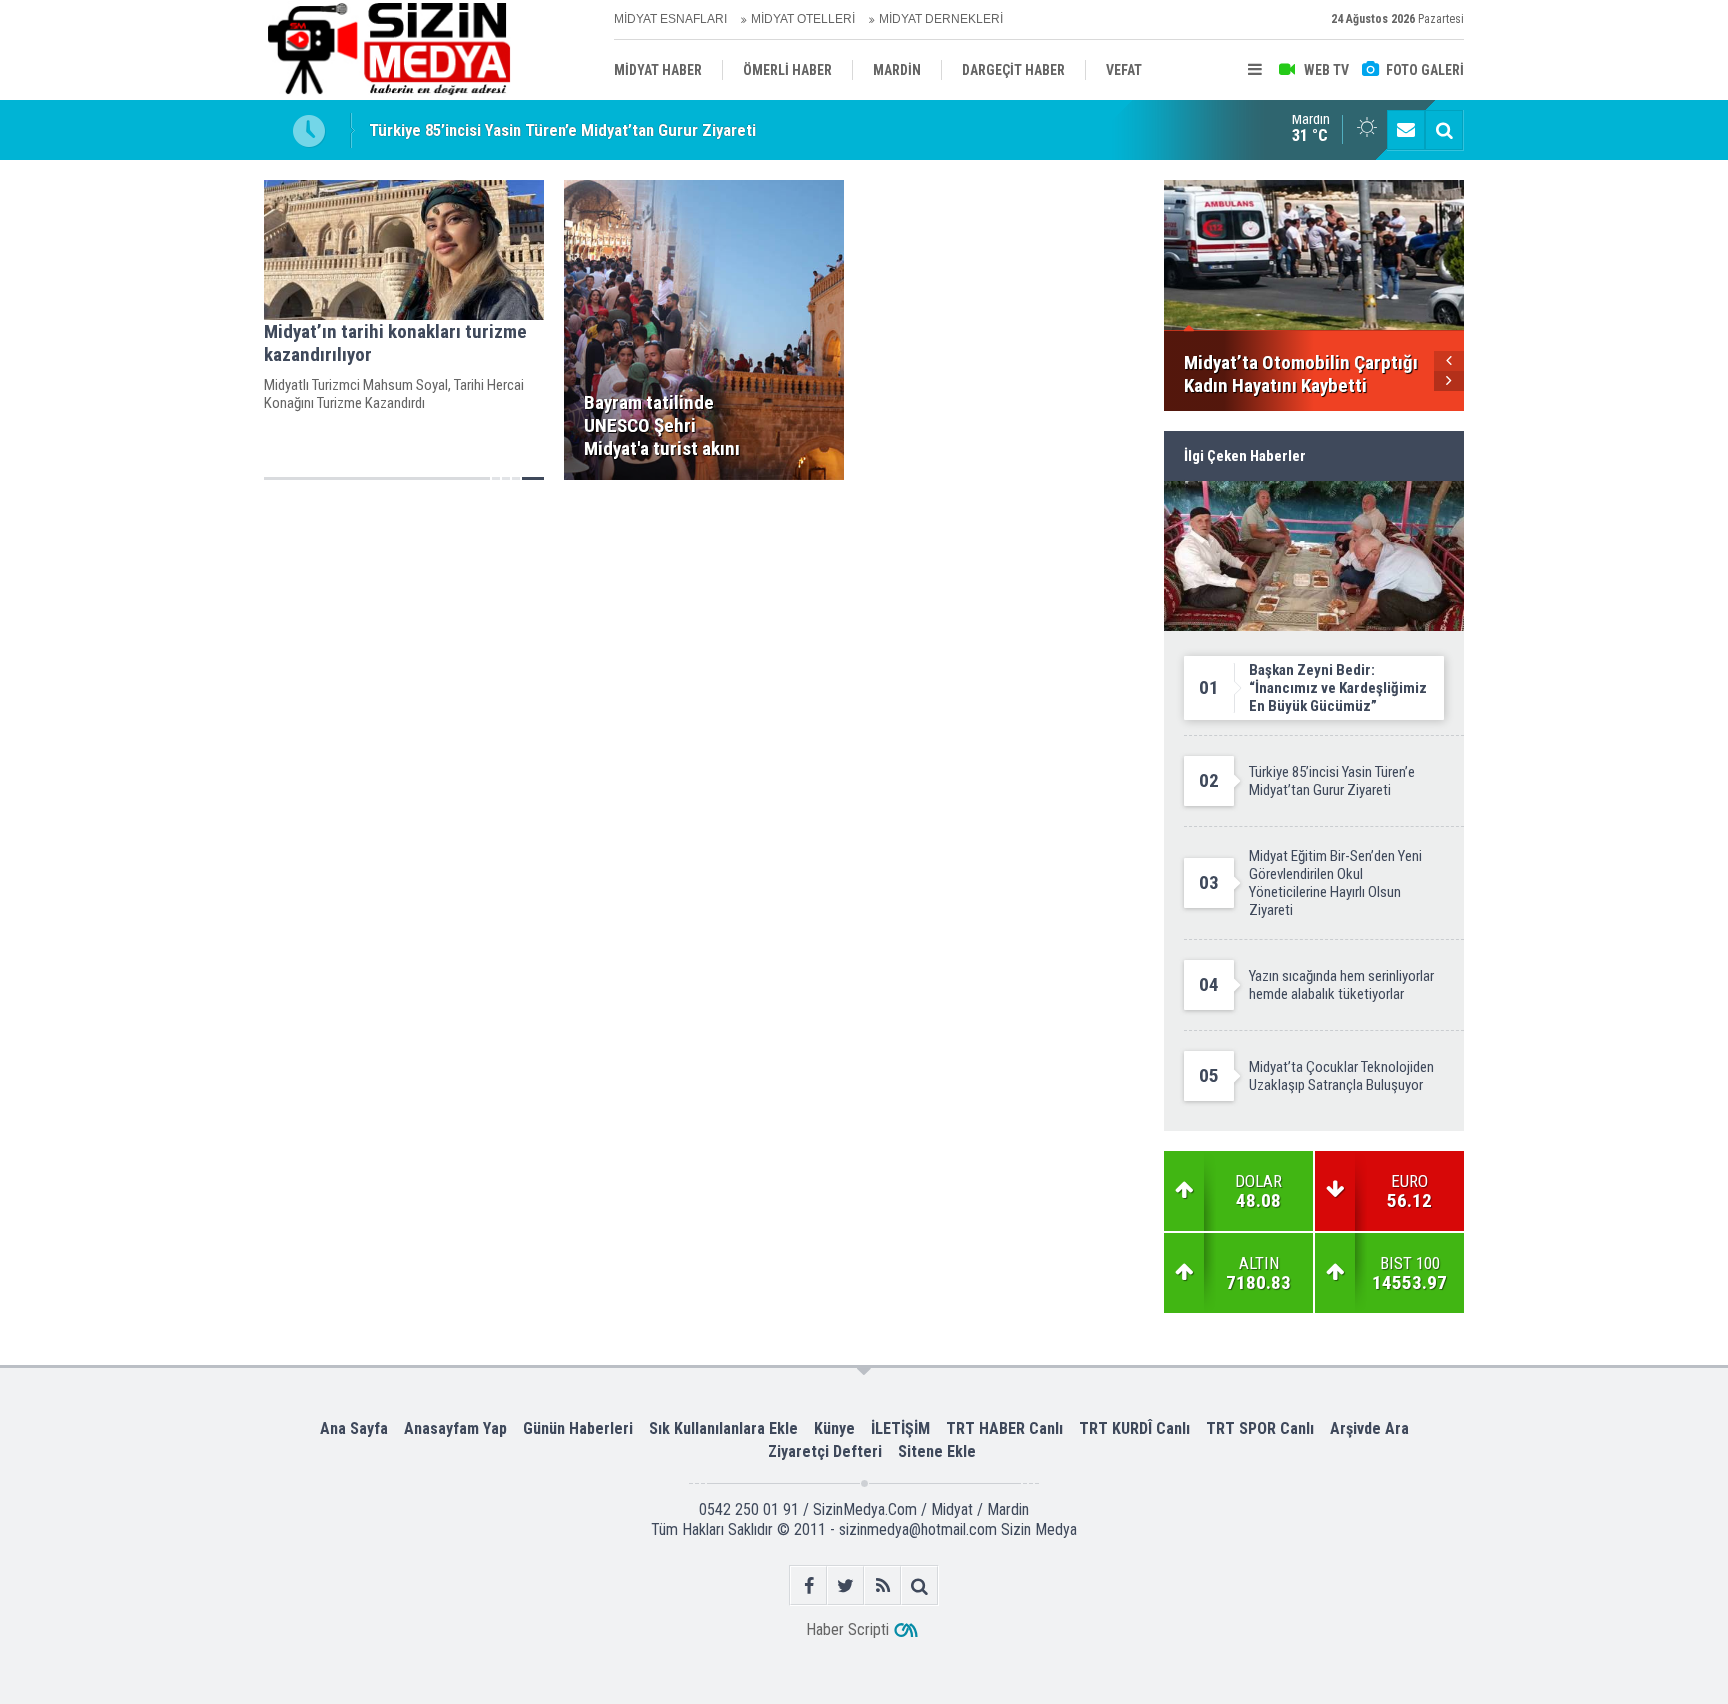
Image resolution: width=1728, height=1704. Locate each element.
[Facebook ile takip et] (808, 1585)
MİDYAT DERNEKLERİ (941, 19)
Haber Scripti (847, 1629)
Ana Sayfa (354, 1428)
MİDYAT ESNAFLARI (670, 19)
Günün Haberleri (578, 1428)
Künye (834, 1428)
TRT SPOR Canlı (1260, 1428)
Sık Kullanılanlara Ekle (723, 1428)
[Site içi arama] (1444, 130)
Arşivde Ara (1369, 1428)
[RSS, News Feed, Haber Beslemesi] (882, 1585)
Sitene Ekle (937, 1451)
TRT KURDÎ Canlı (1134, 1428)
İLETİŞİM (900, 1428)
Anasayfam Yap (455, 1428)
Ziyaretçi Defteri (825, 1451)
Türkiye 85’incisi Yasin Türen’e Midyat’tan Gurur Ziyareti (562, 130)
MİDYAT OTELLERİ (803, 19)
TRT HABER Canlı (1004, 1428)
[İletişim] (1406, 130)
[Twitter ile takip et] (845, 1585)
